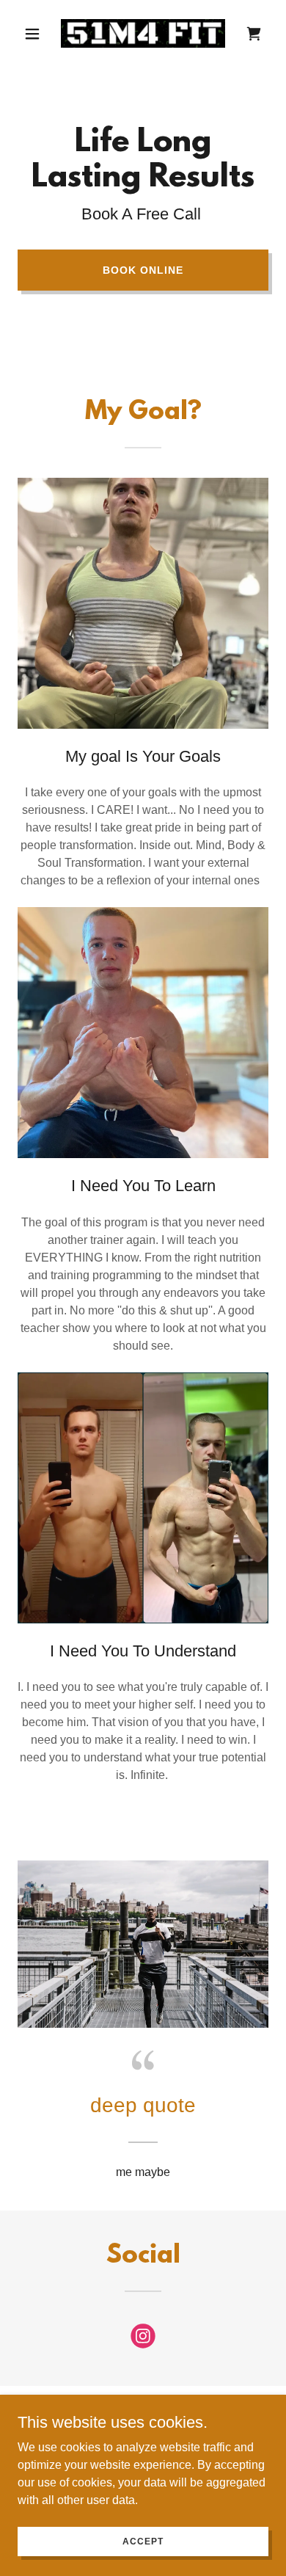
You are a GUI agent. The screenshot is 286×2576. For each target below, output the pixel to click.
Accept (143, 2541)
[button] (36, 34)
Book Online (143, 270)
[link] (143, 33)
